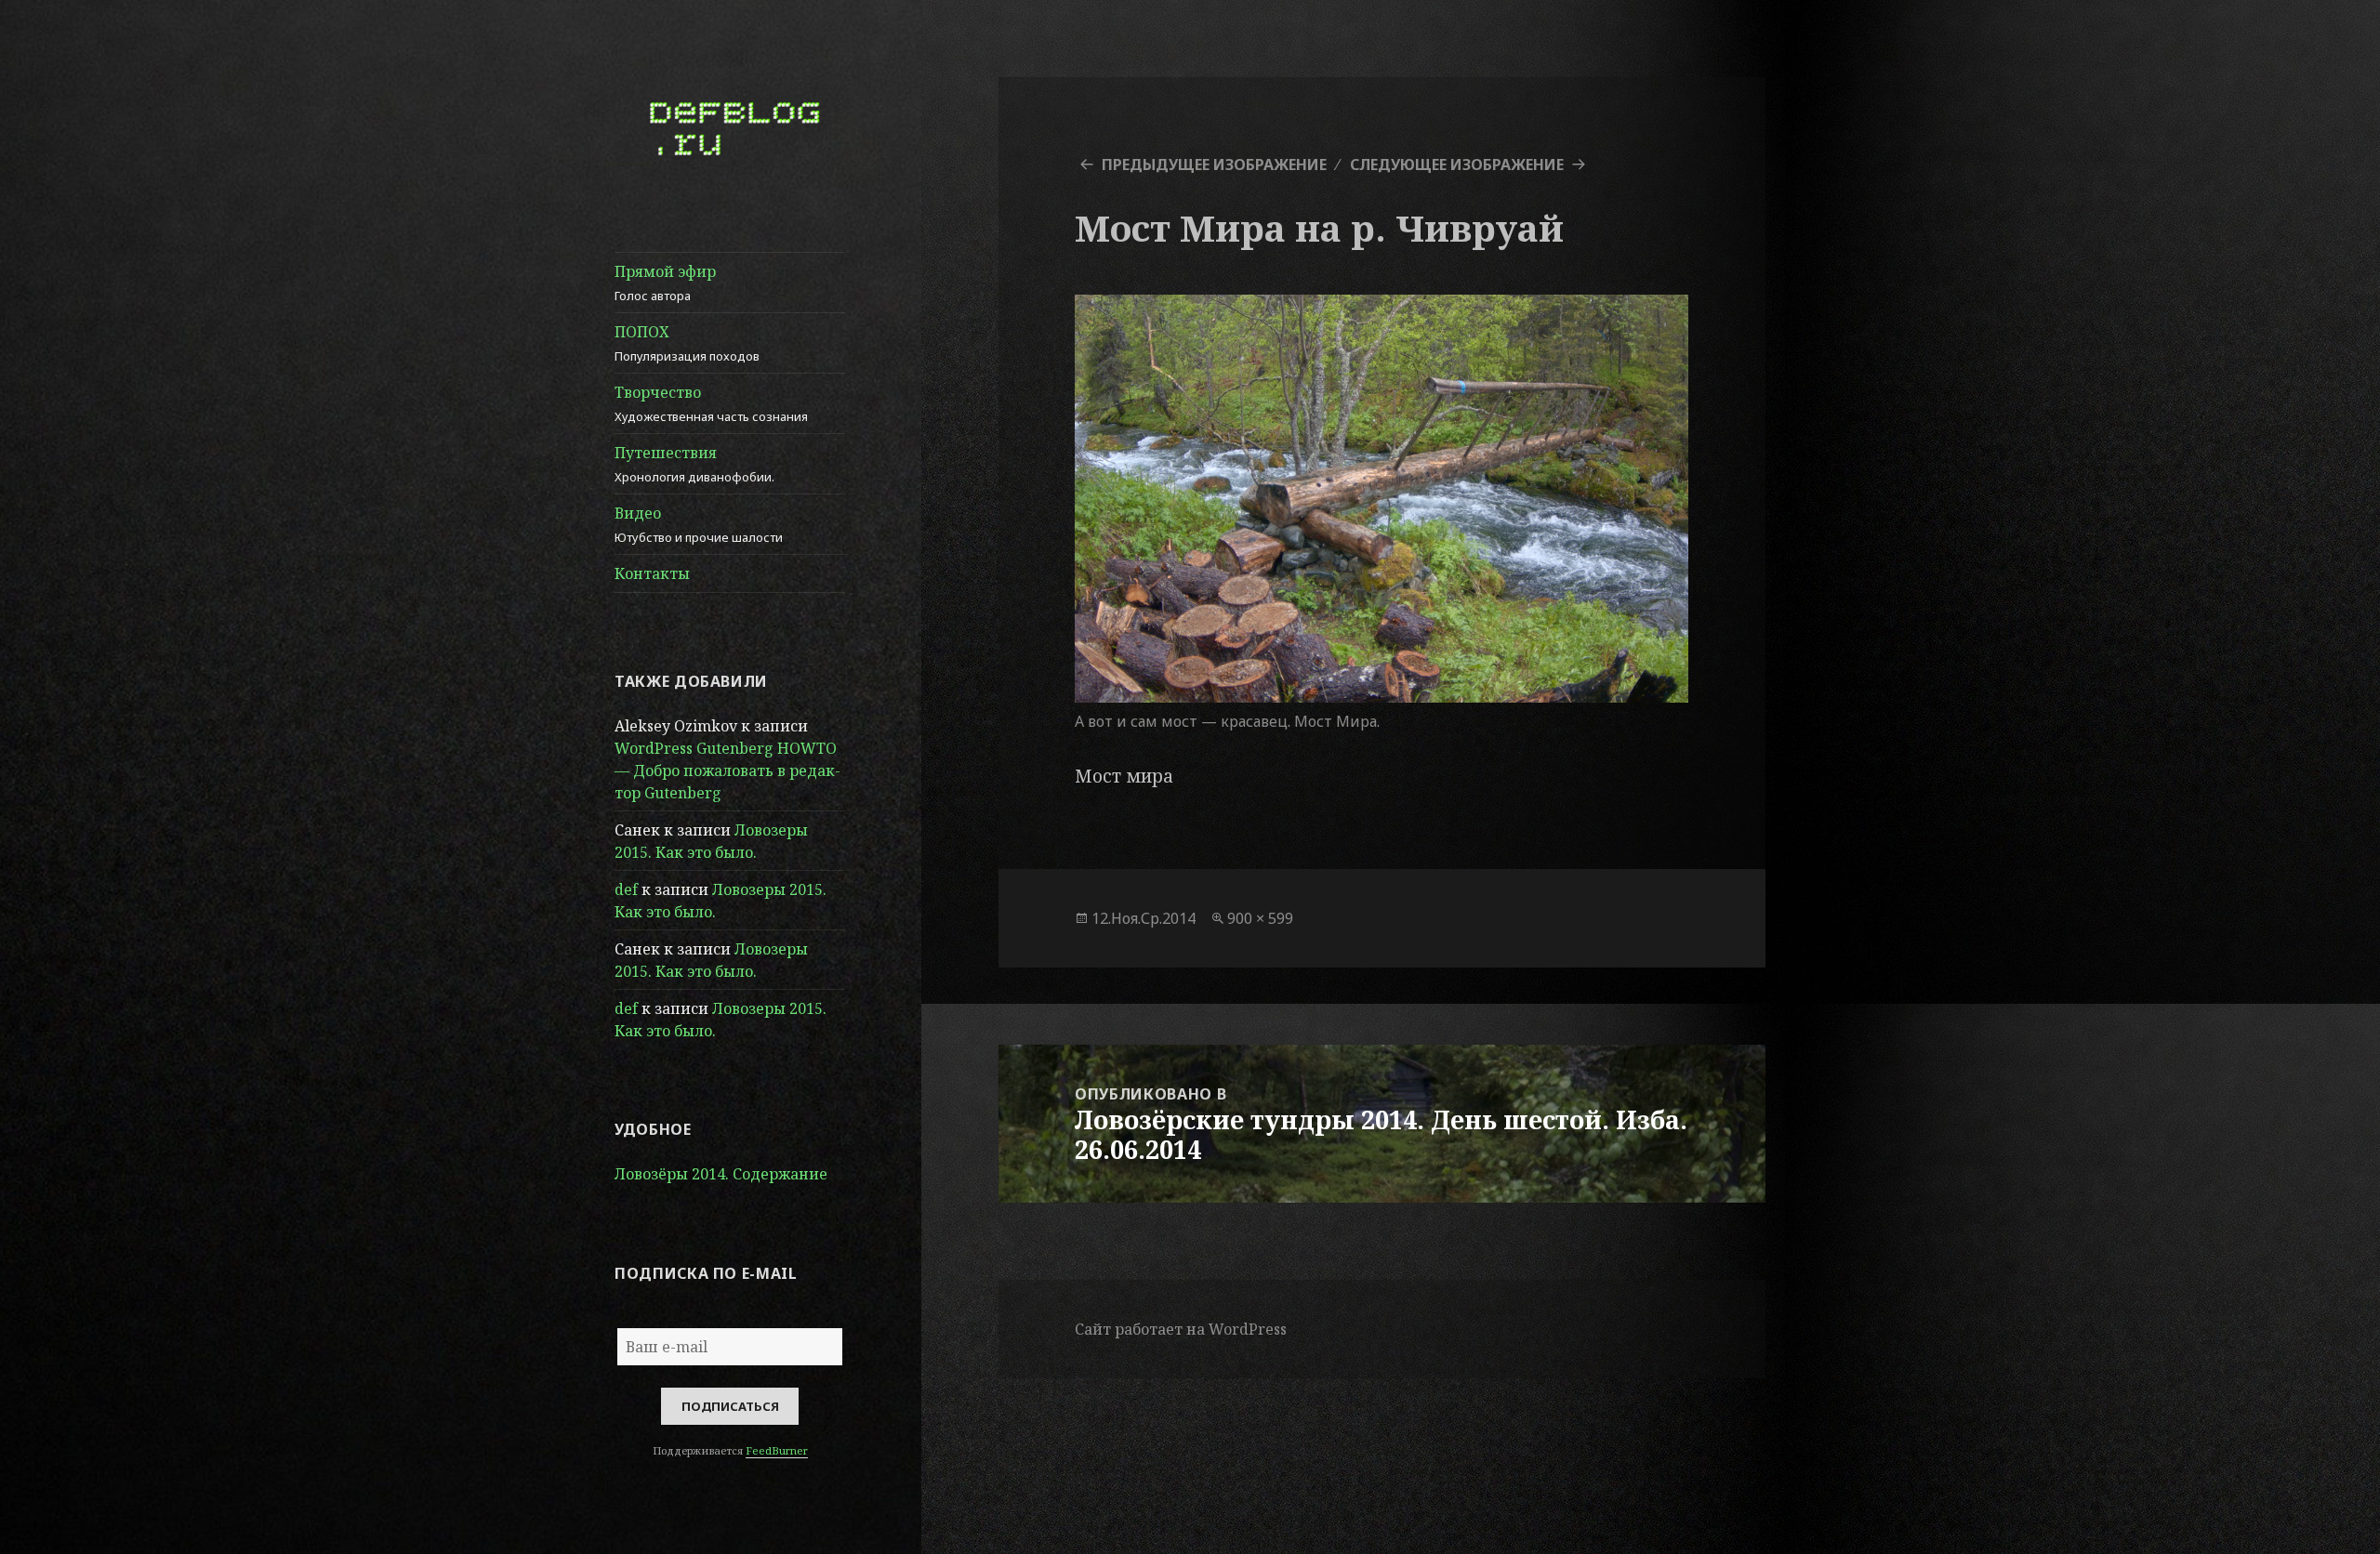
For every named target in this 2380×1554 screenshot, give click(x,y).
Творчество (711, 403)
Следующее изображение (1457, 165)
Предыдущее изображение (1214, 165)
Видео (699, 524)
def (626, 889)
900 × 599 (1260, 918)
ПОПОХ (687, 343)
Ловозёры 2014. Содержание (721, 1174)
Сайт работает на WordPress (1181, 1329)
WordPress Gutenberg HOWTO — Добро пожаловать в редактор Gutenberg (727, 770)
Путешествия (694, 464)
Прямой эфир (665, 283)
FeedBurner (777, 1450)
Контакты (652, 573)
